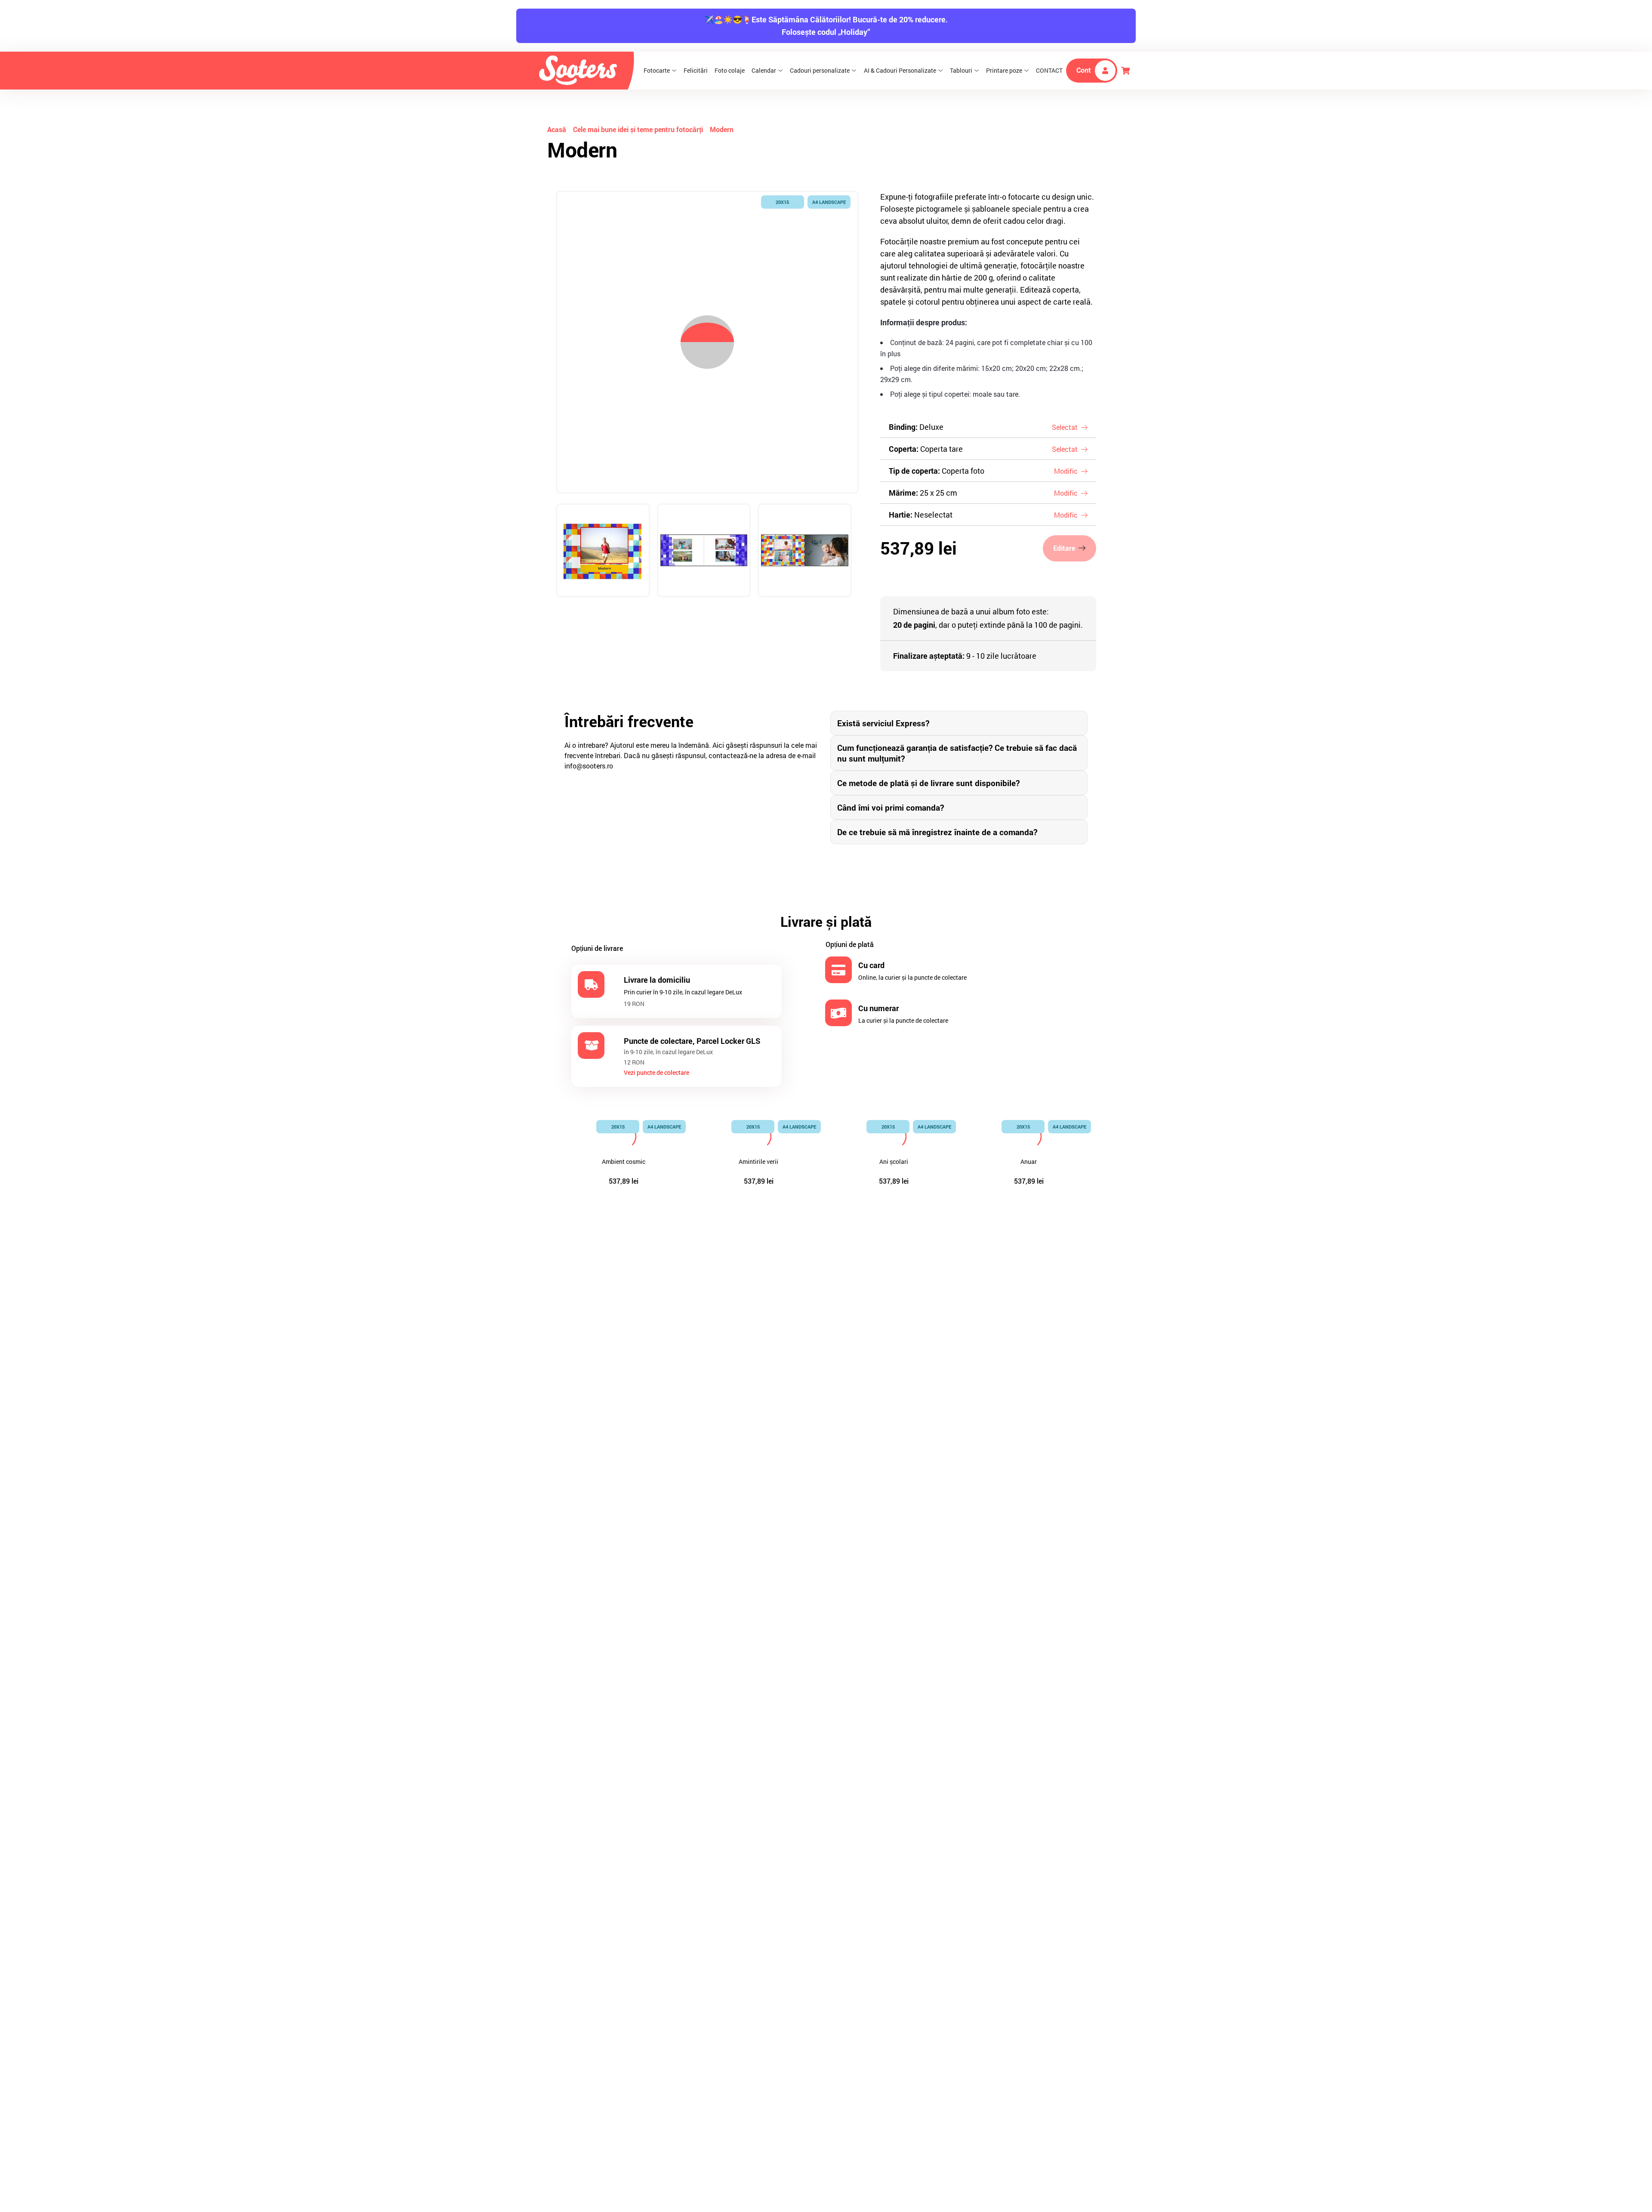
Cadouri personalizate (820, 70)
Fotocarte (657, 70)
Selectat (1065, 427)
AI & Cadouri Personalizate (900, 70)
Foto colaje (730, 70)
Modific (1066, 471)
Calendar (764, 70)
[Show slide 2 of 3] (704, 551)
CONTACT (1049, 70)
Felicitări (696, 70)
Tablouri (961, 70)
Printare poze (1004, 70)
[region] (707, 405)
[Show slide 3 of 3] (805, 551)
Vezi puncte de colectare (656, 1072)
